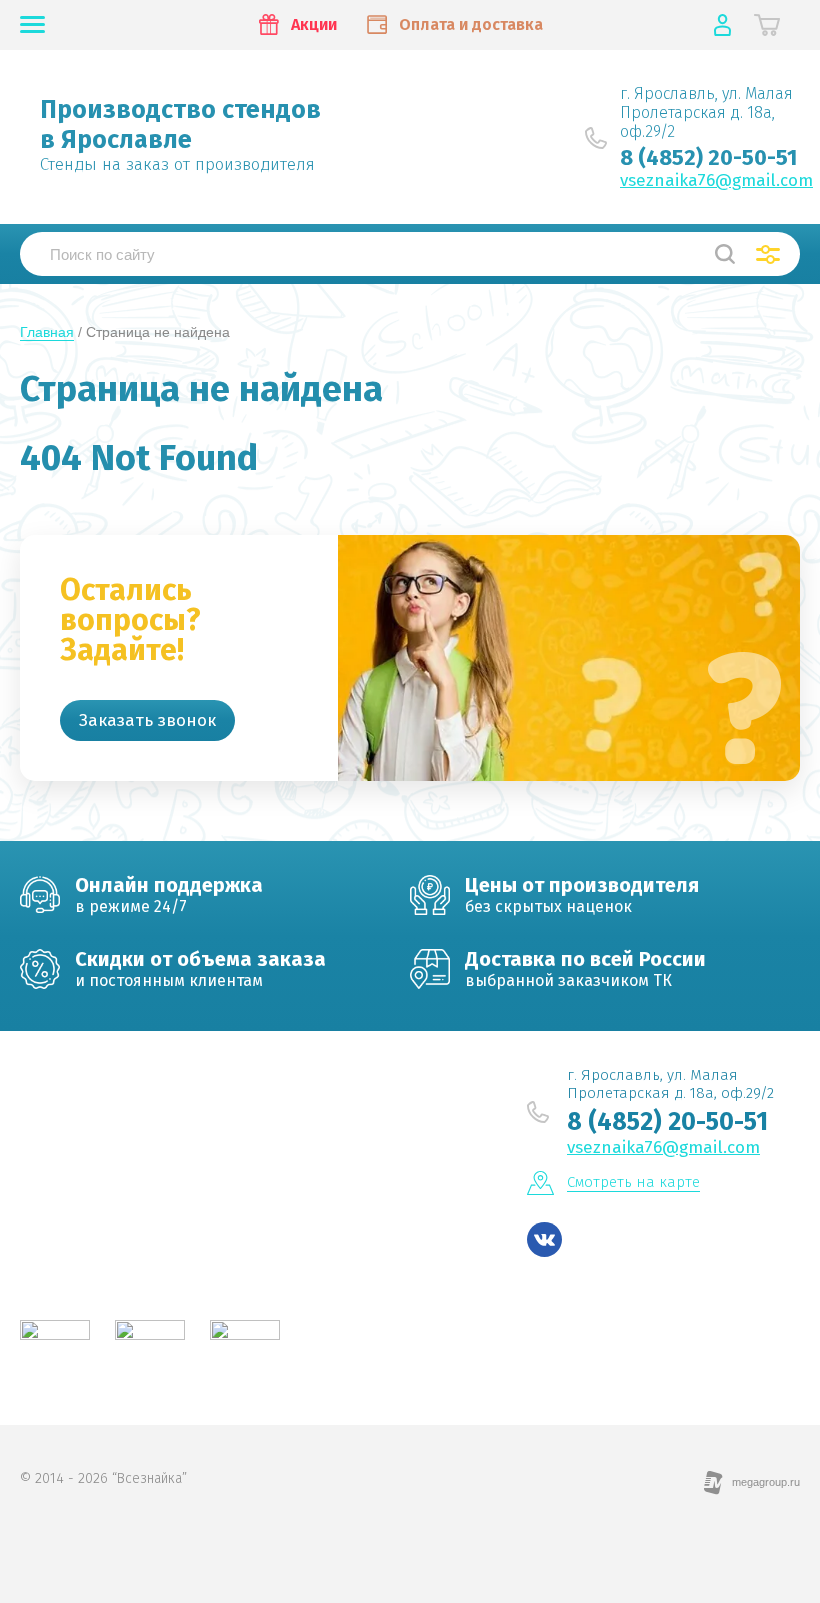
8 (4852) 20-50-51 (708, 157)
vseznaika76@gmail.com (716, 180)
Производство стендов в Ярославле (180, 125)
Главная (47, 332)
